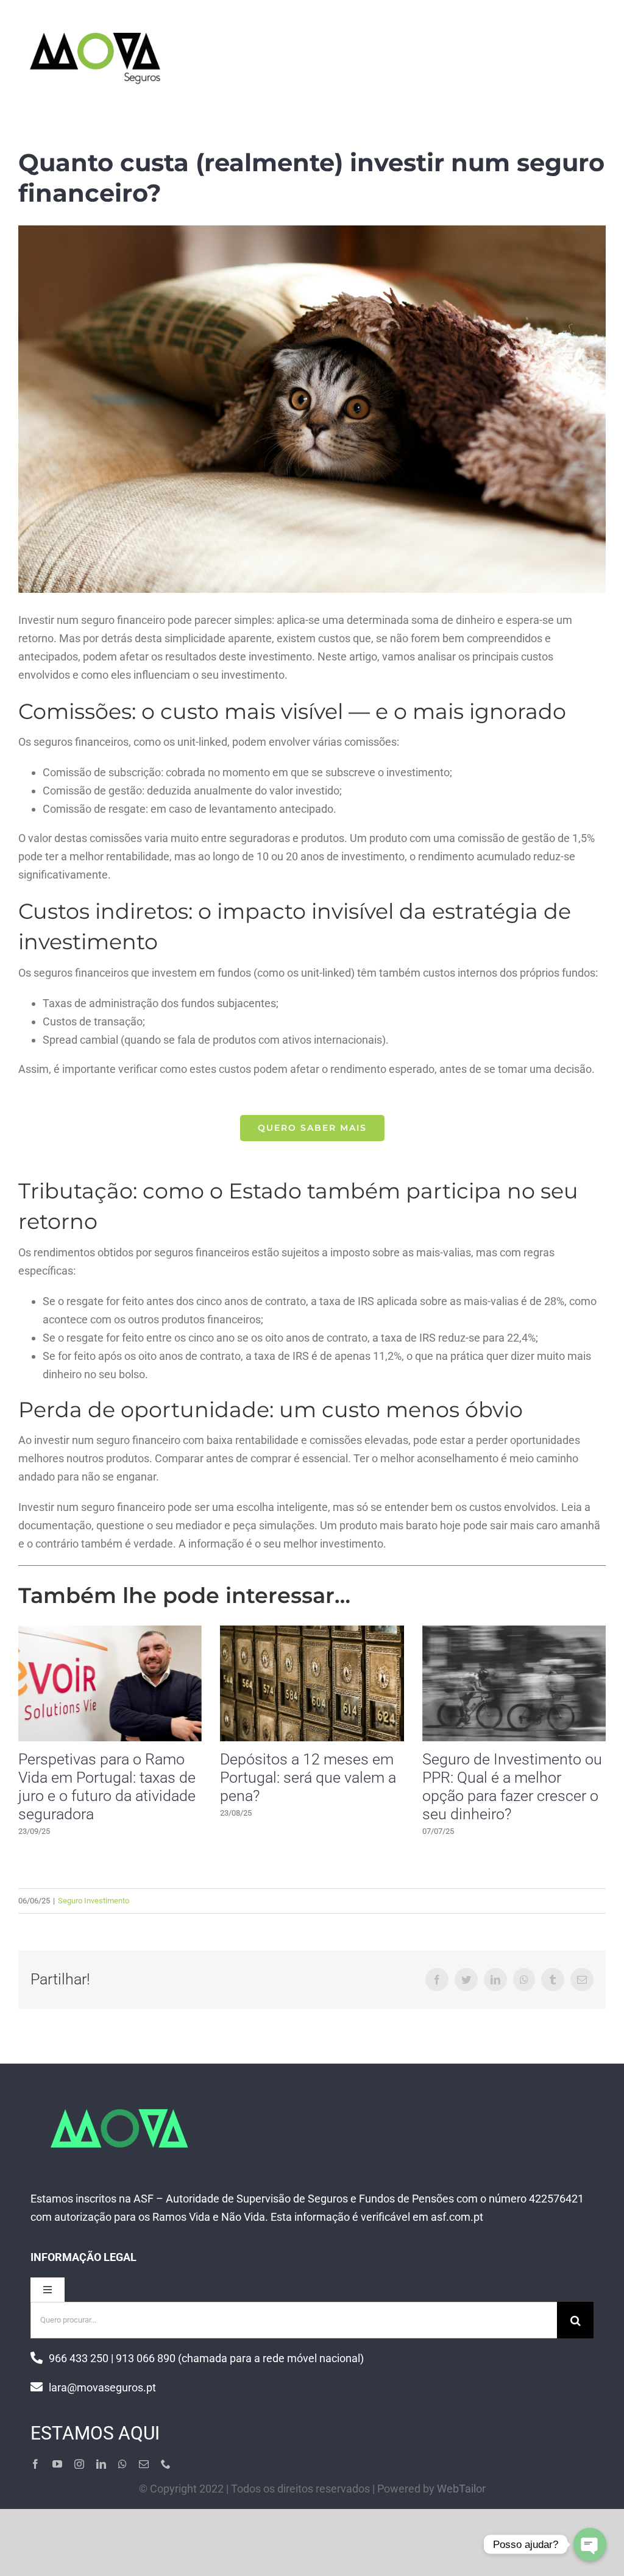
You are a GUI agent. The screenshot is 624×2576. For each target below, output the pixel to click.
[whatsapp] (122, 2464)
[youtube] (57, 2464)
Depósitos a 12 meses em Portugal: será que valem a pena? (308, 1778)
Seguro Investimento (94, 1901)
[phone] (166, 2464)
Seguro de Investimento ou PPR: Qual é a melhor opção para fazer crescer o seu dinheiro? (512, 1787)
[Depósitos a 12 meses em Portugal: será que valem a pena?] (312, 1683)
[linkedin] (101, 2464)
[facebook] (35, 2464)
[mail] (144, 2464)
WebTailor (461, 2489)
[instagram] (79, 2464)
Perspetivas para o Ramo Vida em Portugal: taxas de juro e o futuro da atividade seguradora (107, 1787)
